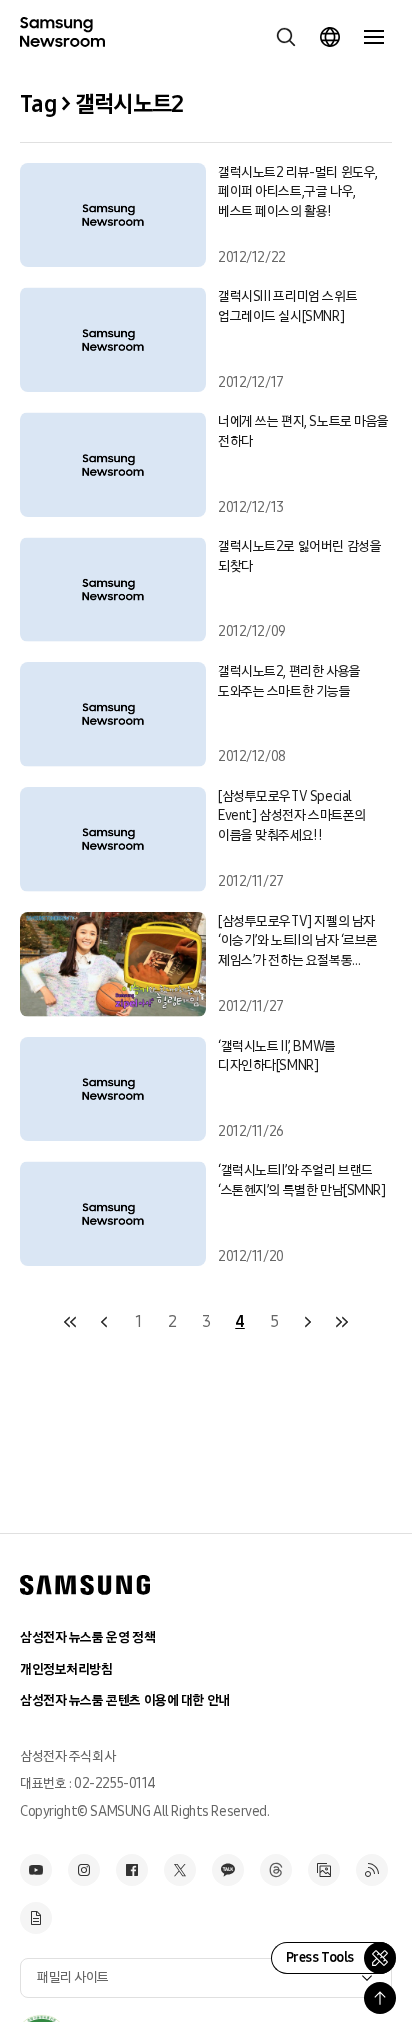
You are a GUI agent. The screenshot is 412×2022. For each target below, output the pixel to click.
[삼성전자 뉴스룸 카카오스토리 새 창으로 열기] (228, 1870)
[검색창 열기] (286, 37)
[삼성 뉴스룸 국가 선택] (330, 37)
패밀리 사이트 (73, 1977)
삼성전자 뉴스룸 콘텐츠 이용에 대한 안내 (125, 1700)
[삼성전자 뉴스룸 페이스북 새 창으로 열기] (132, 1870)
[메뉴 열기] (374, 37)
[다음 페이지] (308, 1322)
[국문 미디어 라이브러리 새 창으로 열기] (324, 1870)
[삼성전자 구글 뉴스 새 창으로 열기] (36, 1918)
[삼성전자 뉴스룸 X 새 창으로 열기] (180, 1870)
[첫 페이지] (70, 1322)
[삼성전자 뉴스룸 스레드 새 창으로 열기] (276, 1870)
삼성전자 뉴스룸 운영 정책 (87, 1637)
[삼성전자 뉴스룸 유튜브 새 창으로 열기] (36, 1870)
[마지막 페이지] (342, 1322)
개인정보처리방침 (66, 1669)
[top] (380, 1998)
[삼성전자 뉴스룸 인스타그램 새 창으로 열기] (84, 1870)
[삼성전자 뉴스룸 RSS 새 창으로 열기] (372, 1870)
